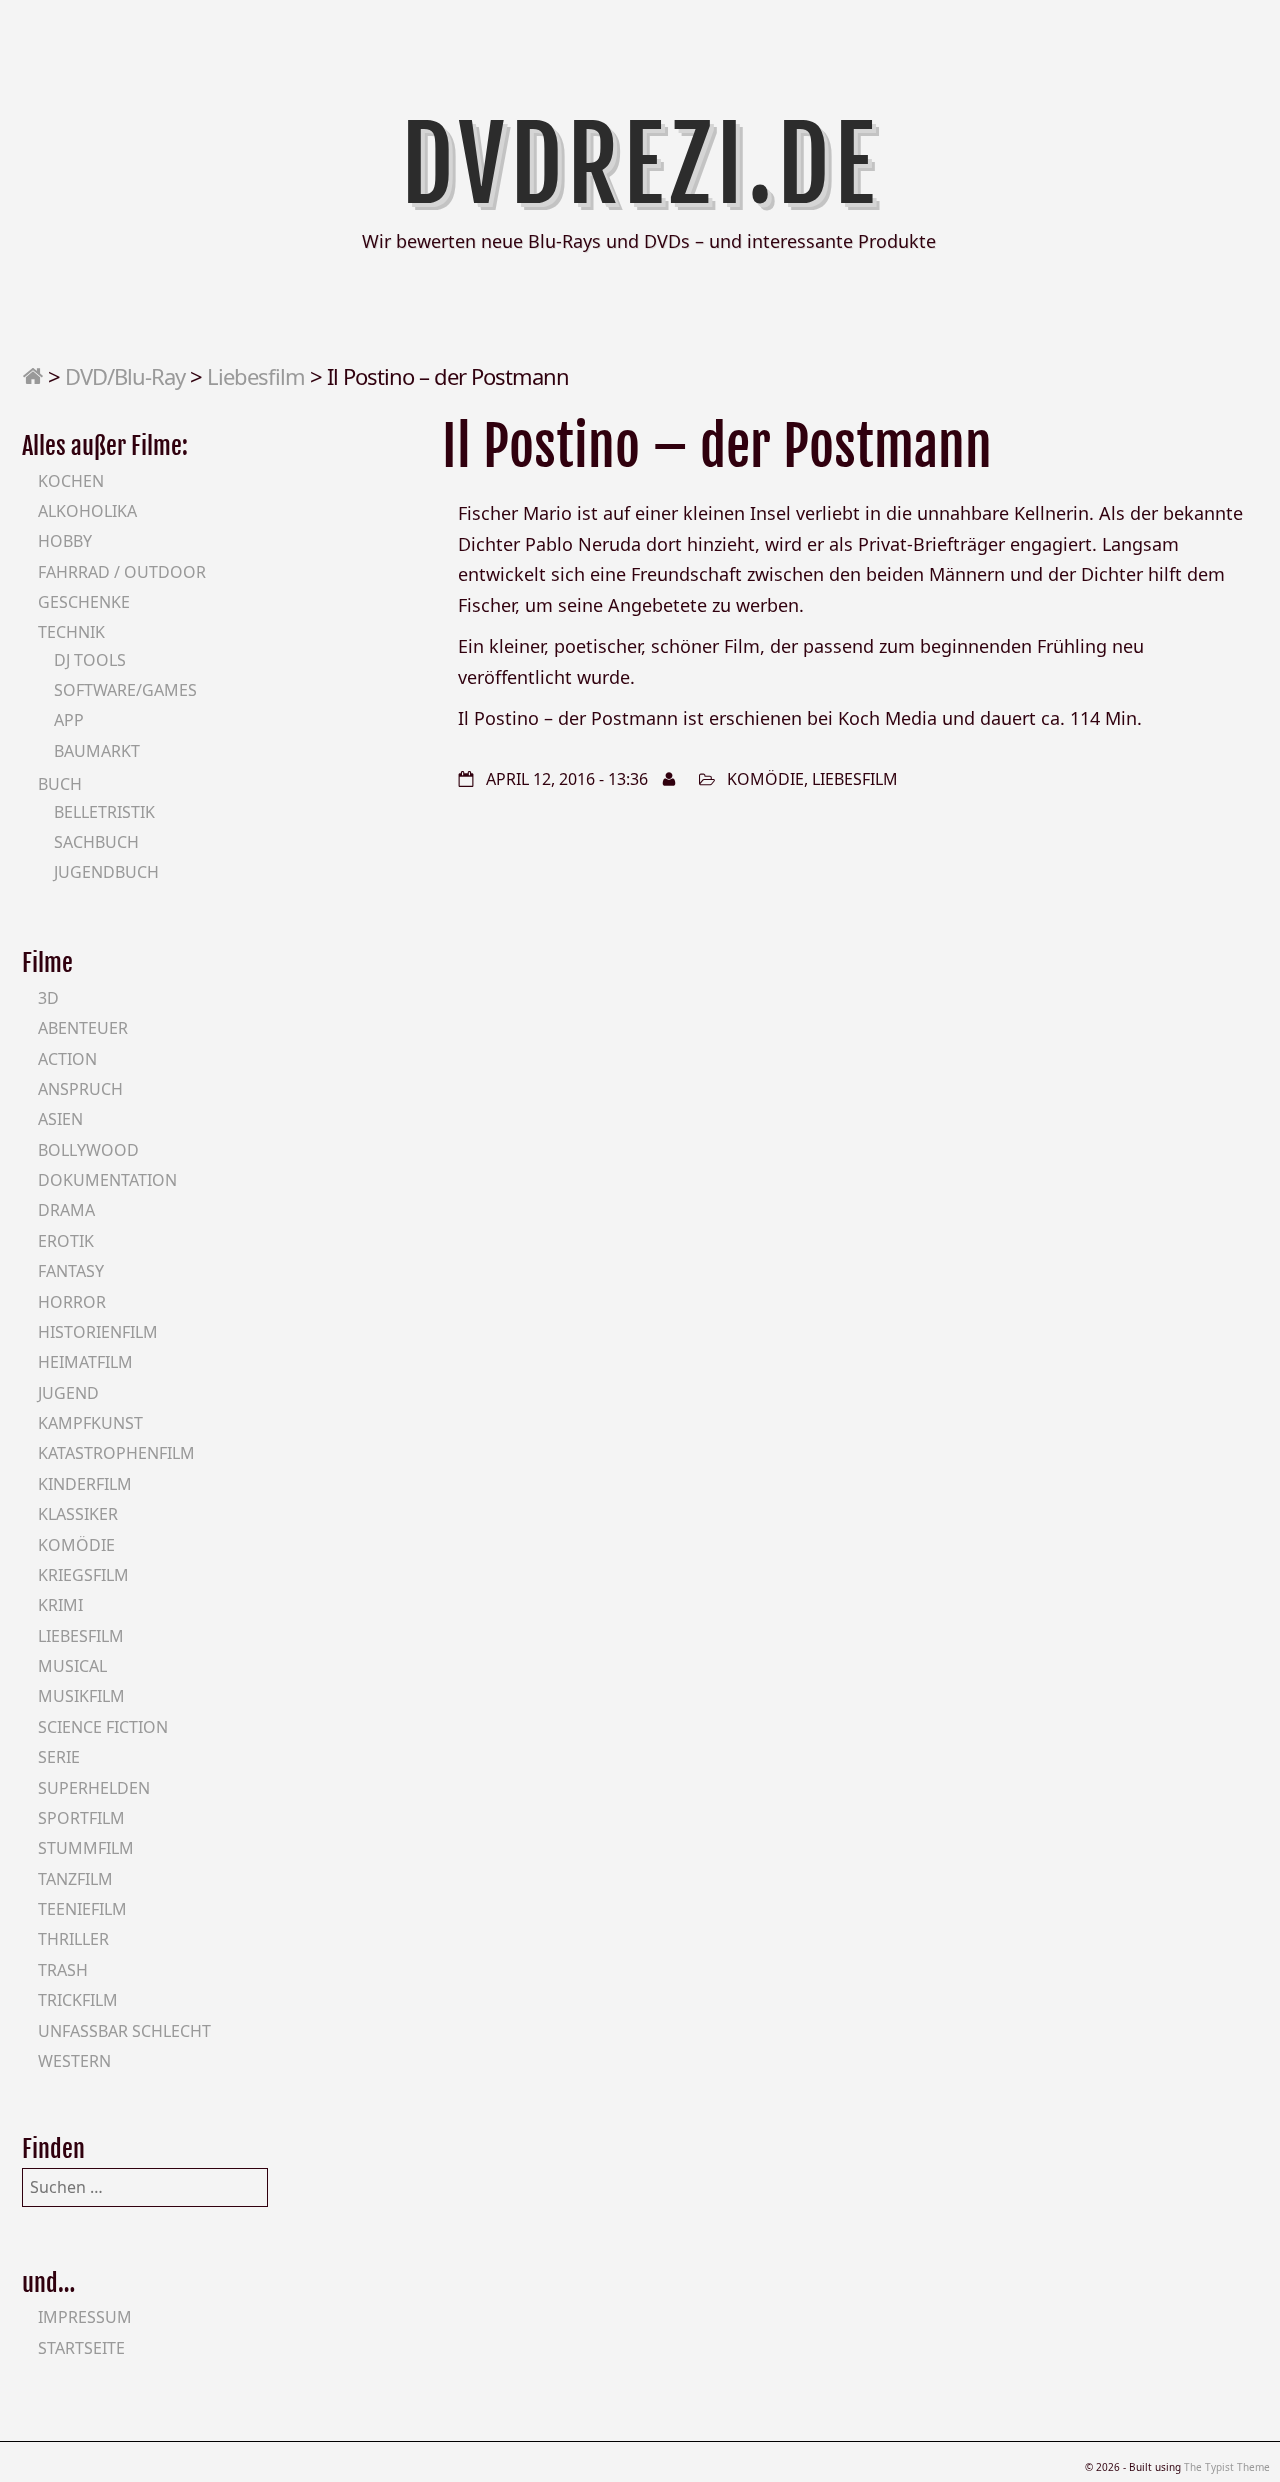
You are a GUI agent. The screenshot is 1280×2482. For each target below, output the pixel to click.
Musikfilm (81, 1696)
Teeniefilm (82, 1909)
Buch (60, 784)
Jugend (68, 1393)
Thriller (73, 1939)
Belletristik (104, 812)
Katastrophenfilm (116, 1453)
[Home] (32, 376)
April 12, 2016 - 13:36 (567, 779)
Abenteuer (83, 1028)
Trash (63, 1970)
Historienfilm (98, 1332)
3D (48, 998)
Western (74, 2061)
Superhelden (94, 1788)
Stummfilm (86, 1848)
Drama (66, 1210)
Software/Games (125, 690)
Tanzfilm (75, 1879)
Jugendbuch (106, 872)
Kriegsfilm (83, 1575)
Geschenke (84, 602)
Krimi (60, 1605)
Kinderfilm (85, 1484)
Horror (72, 1302)
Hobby (65, 541)
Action (67, 1059)
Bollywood (88, 1150)
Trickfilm (78, 2000)
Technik (71, 632)
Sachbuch (96, 842)
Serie (59, 1757)
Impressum (85, 2317)
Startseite (81, 2348)
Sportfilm (81, 1818)
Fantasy (71, 1271)
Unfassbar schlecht (124, 2031)
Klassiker (78, 1514)
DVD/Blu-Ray (125, 376)
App (69, 720)
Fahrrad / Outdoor (122, 572)
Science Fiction (103, 1727)
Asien (60, 1119)
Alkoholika (87, 511)
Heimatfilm (85, 1362)
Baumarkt (97, 751)
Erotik (66, 1241)
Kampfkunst (90, 1423)
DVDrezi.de (640, 165)
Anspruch (80, 1089)
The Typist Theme (1227, 2467)
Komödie (765, 779)
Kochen (71, 481)
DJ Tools (90, 660)
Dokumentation (107, 1180)
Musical (72, 1666)
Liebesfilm (256, 376)
